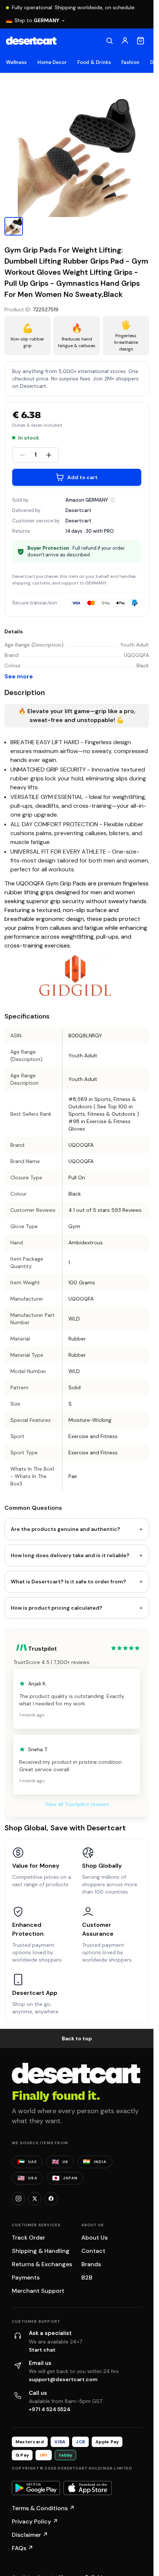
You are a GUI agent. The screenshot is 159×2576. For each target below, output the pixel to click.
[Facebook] (51, 2199)
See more (19, 676)
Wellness (16, 62)
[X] (35, 2199)
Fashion (130, 62)
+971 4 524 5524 (50, 2409)
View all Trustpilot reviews (77, 1804)
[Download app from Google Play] (36, 2488)
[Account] (125, 41)
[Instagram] (18, 2199)
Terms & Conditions (43, 2508)
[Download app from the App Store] (88, 2488)
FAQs (23, 2548)
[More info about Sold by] (113, 500)
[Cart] (141, 41)
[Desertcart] (31, 41)
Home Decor (52, 62)
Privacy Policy (35, 2521)
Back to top (77, 2038)
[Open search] (109, 41)
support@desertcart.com (63, 2379)
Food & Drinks (94, 62)
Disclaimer (30, 2535)
